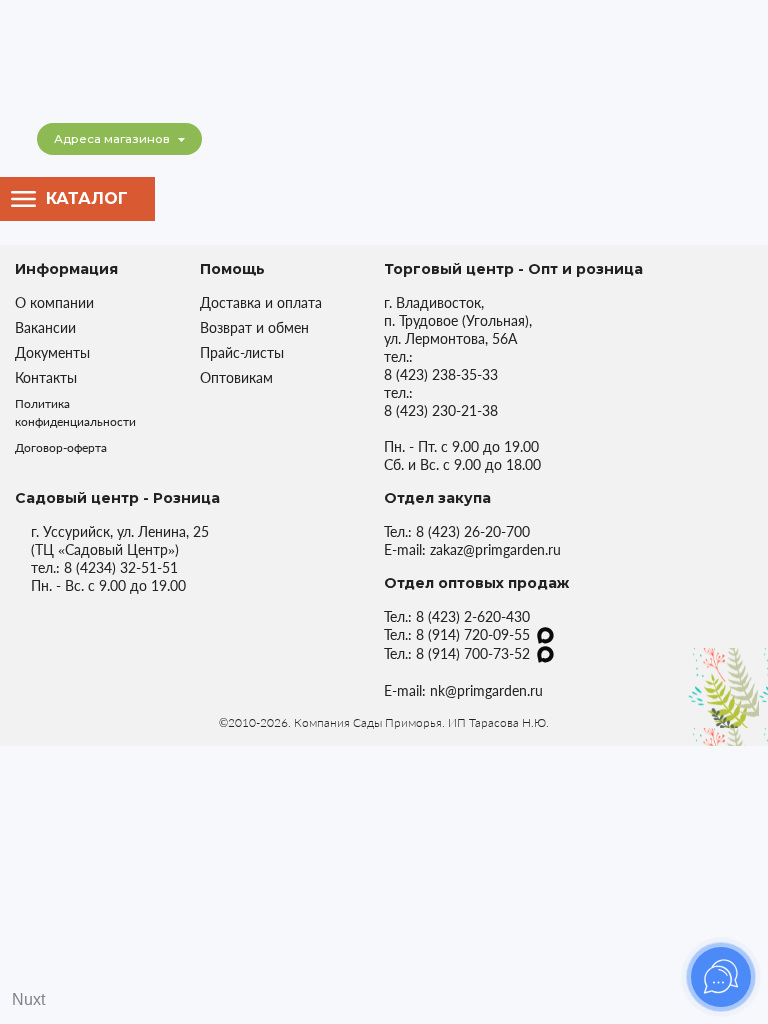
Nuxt (28, 999)
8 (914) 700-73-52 (473, 653)
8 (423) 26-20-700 (473, 531)
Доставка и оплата (261, 302)
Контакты (46, 377)
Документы (52, 352)
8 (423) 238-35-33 (441, 374)
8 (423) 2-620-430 (473, 616)
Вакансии (45, 327)
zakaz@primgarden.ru (495, 549)
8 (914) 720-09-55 (473, 634)
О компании (54, 302)
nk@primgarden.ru (486, 690)
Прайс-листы (242, 352)
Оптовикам (236, 377)
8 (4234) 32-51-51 (121, 567)
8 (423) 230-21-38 (441, 410)
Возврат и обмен (254, 327)
